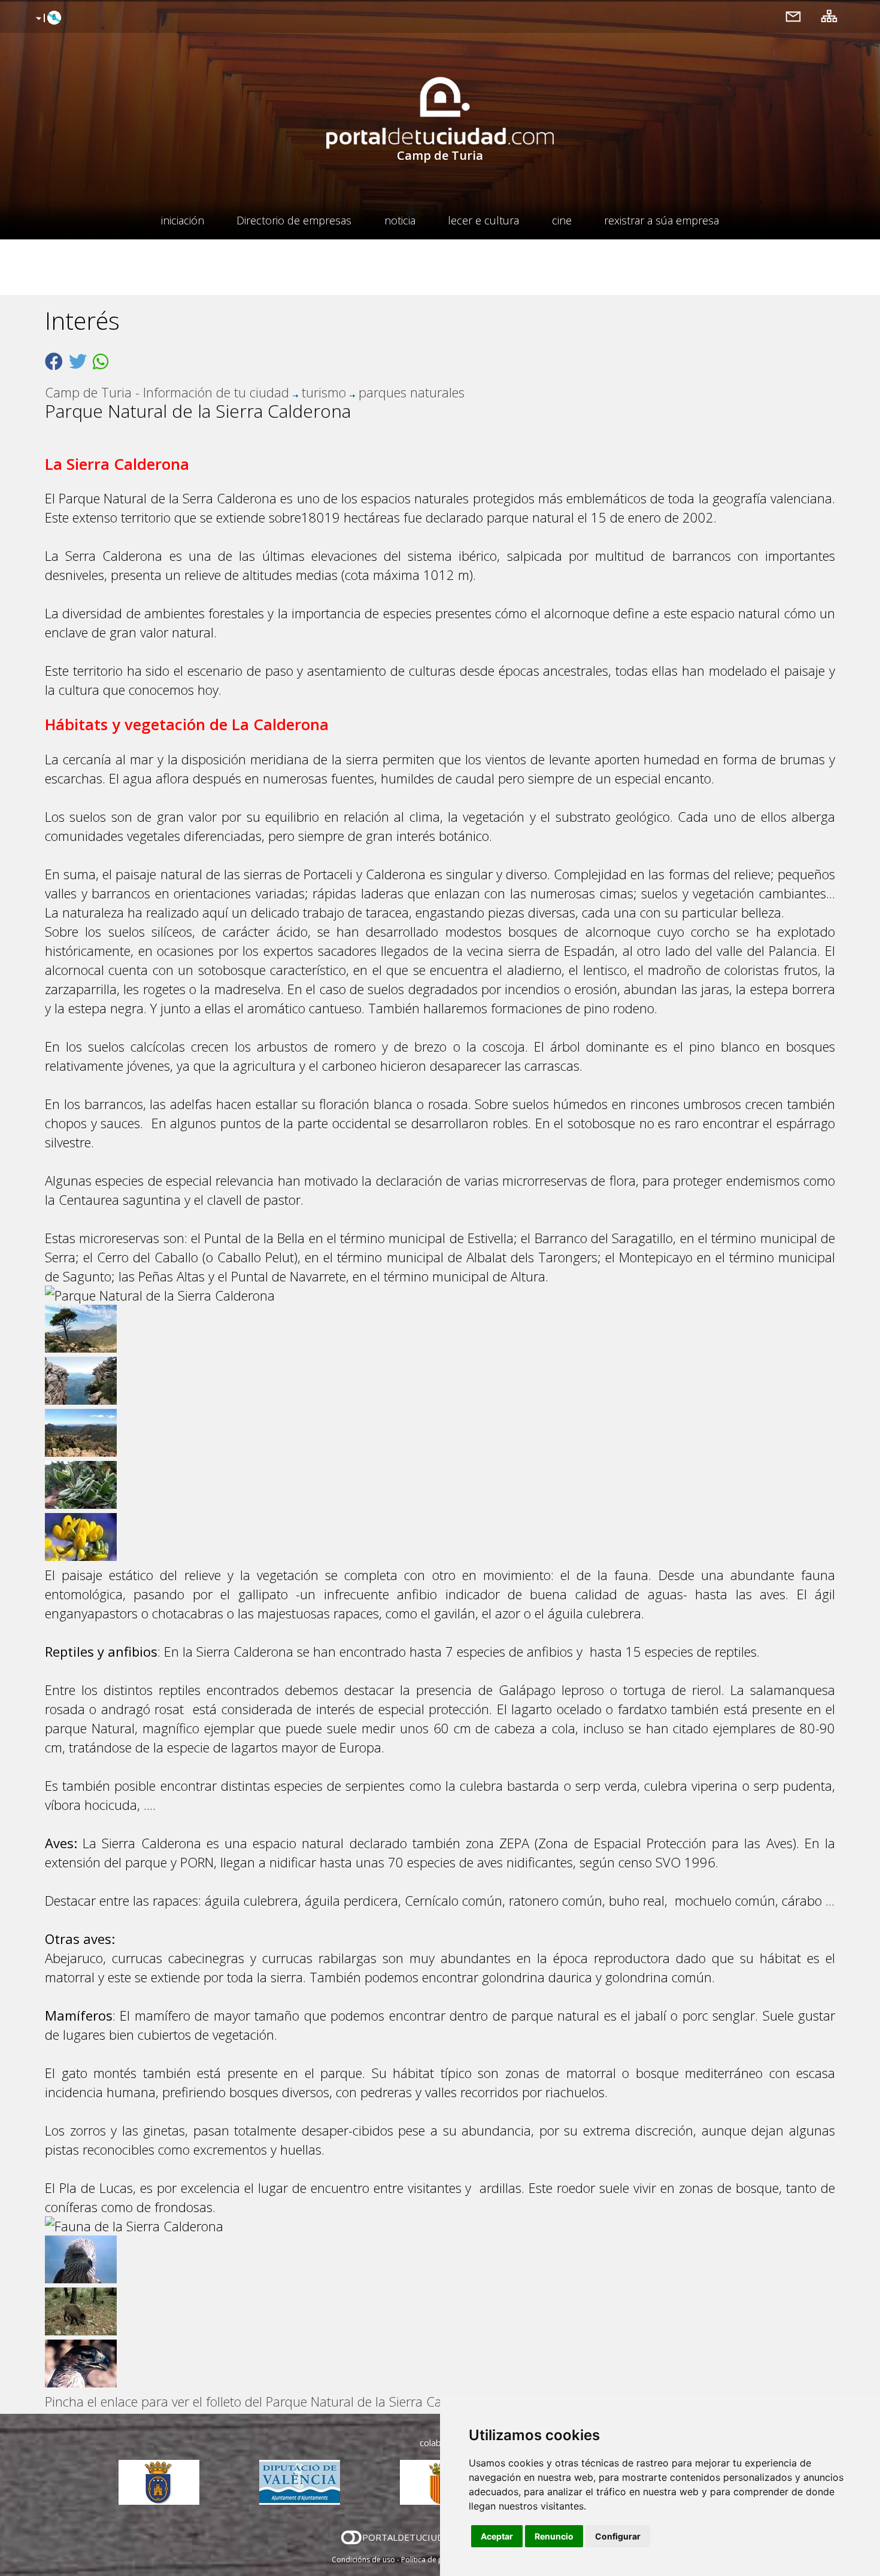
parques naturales (412, 392)
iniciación (183, 220)
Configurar (618, 2536)
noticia (400, 220)
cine (562, 220)
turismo (324, 392)
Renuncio (554, 2536)
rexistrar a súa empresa (661, 220)
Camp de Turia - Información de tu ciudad (167, 392)
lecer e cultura (483, 220)
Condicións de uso (363, 2560)
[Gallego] (47, 19)
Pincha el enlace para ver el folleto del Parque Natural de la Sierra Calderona (265, 2401)
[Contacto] (793, 16)
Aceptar (497, 2536)
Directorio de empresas (294, 220)
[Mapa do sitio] (829, 16)
